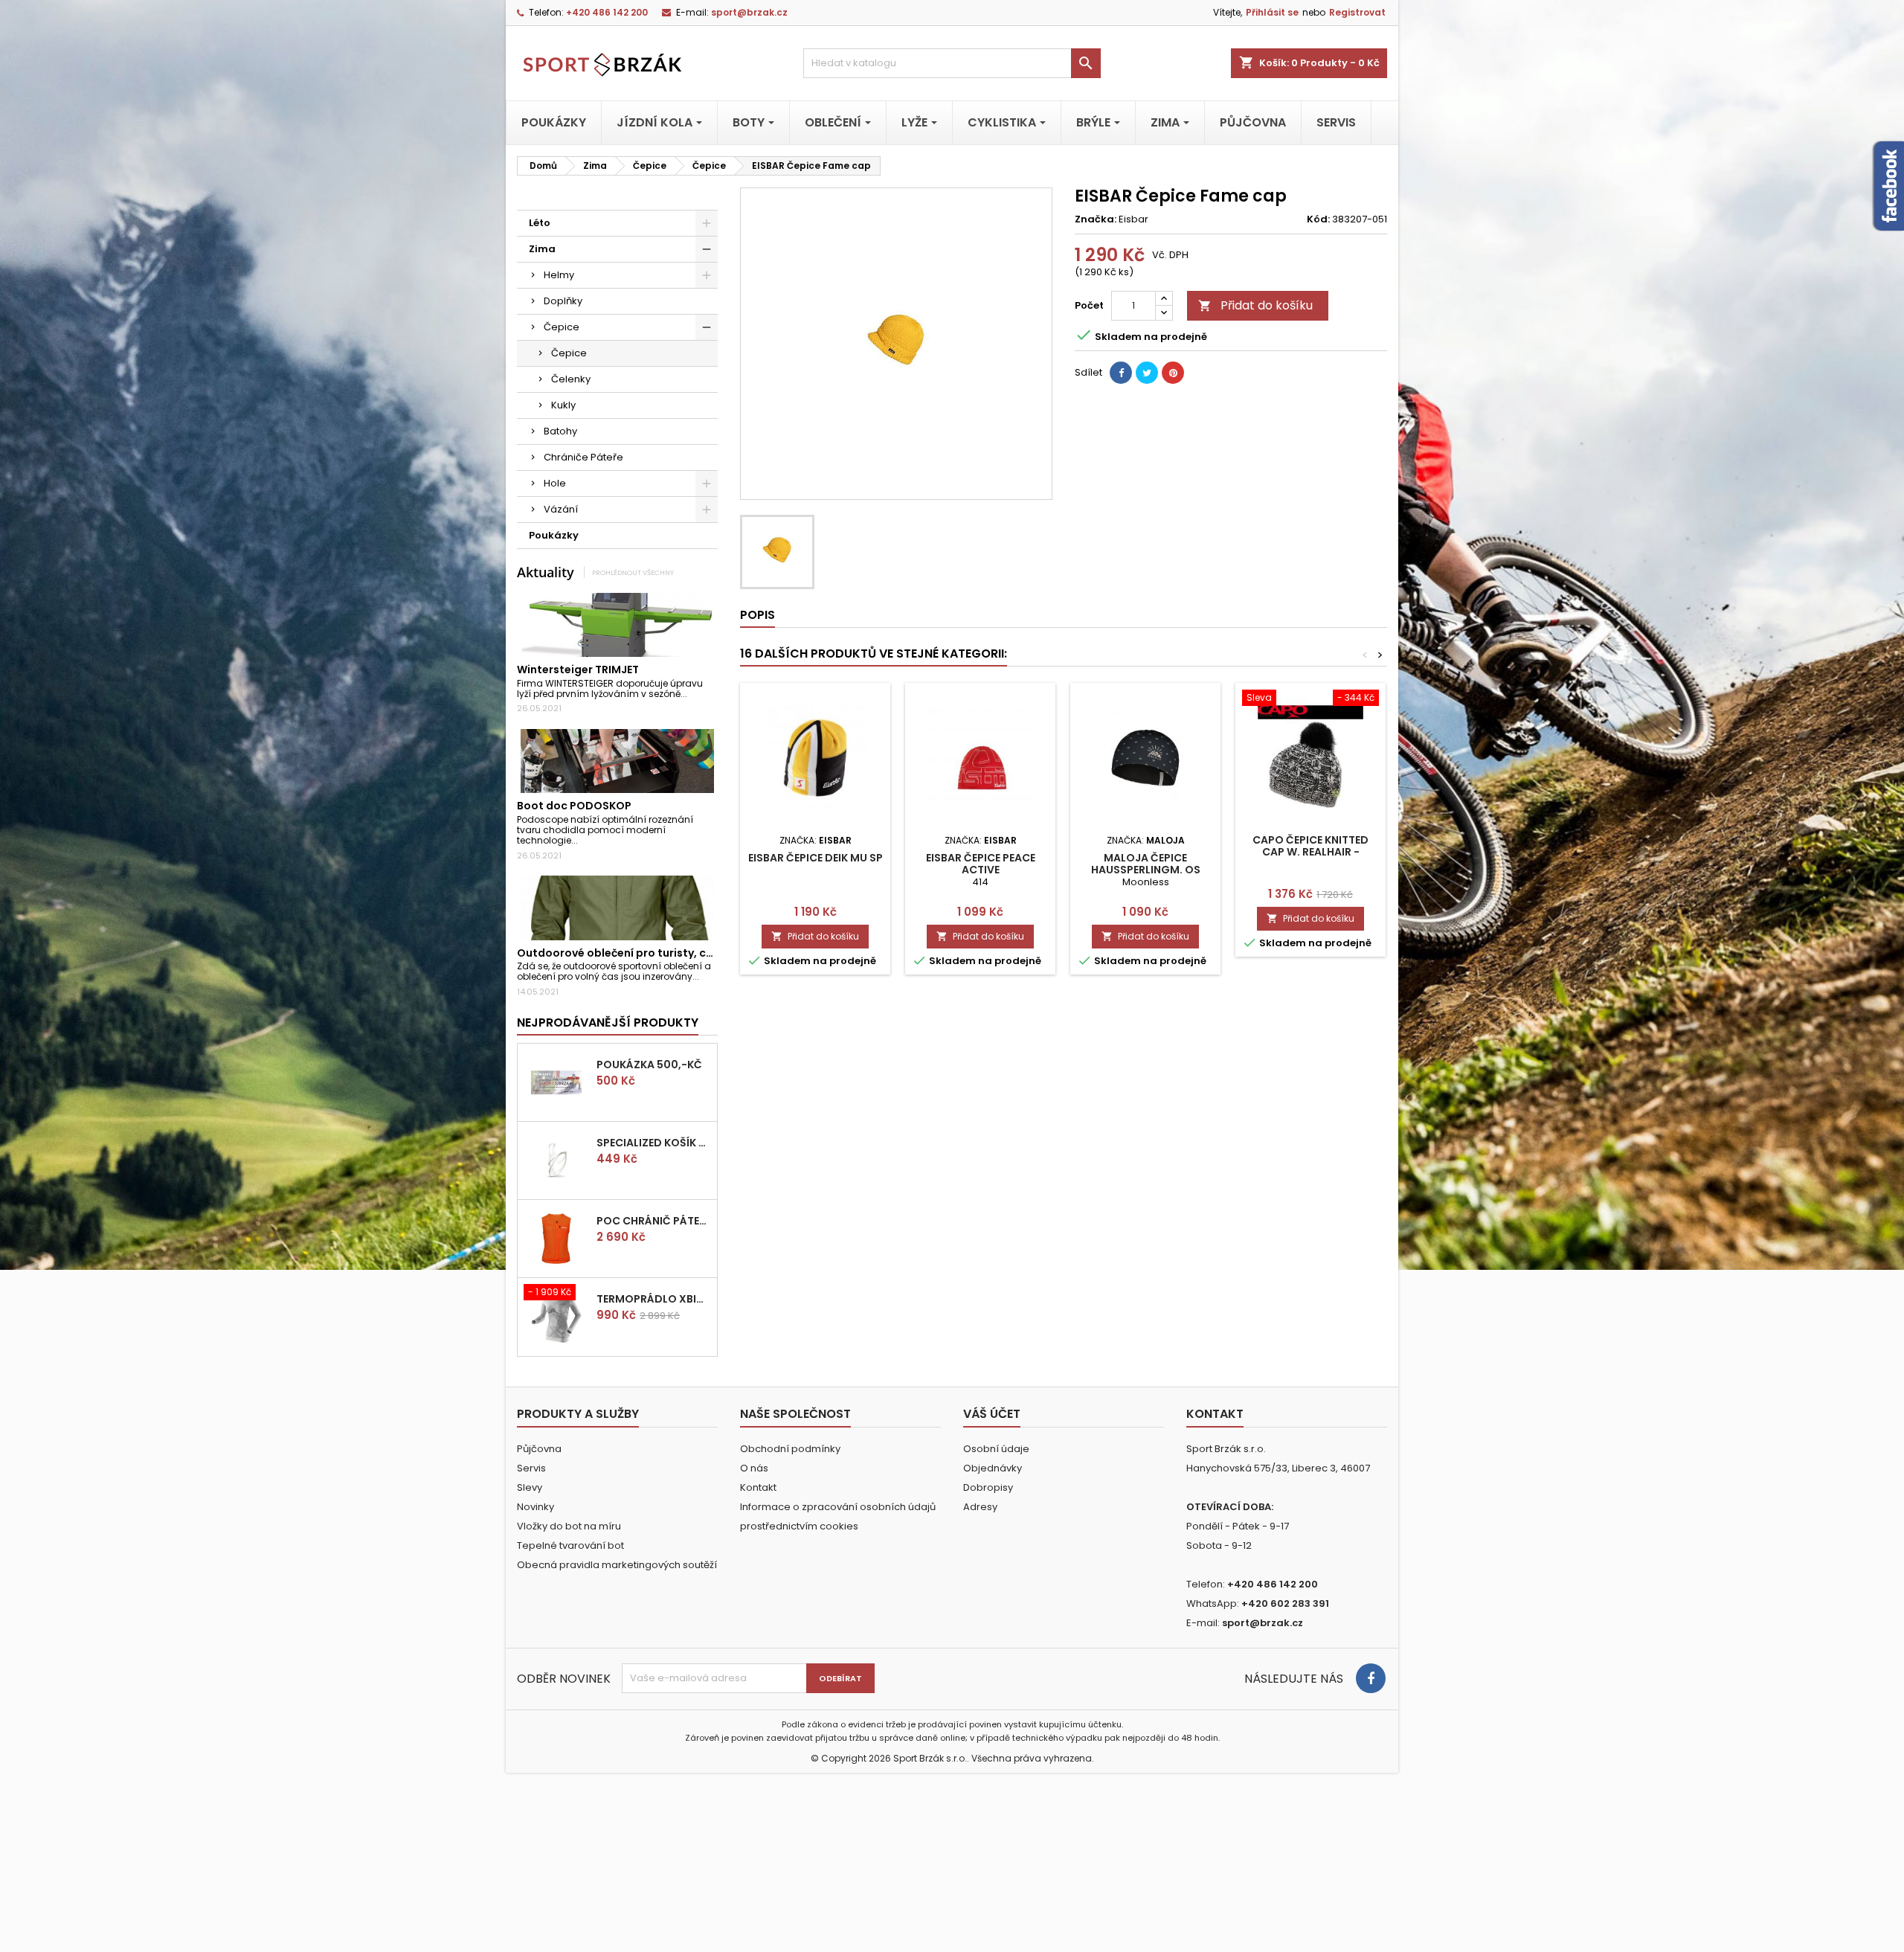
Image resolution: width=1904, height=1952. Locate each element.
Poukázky (554, 535)
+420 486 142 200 (607, 12)
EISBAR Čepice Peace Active (981, 864)
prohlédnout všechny (633, 572)
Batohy (560, 431)
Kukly (563, 405)
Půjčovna (539, 1449)
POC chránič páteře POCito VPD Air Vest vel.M (654, 1221)
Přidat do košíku (1255, 305)
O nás (754, 1468)
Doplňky (563, 301)
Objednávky (993, 1468)
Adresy (980, 1507)
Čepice (562, 327)
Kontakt (758, 1487)
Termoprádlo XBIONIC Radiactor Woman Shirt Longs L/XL (654, 1299)
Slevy (530, 1487)
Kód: (1318, 219)
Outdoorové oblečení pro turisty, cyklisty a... (638, 953)
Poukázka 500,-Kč (649, 1065)
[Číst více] (694, 694)
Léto (540, 223)
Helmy (559, 275)
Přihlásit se (1272, 12)
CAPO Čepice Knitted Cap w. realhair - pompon (1310, 852)
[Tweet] (1147, 373)
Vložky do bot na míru (569, 1526)
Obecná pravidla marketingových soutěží (617, 1565)
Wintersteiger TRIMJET (578, 670)
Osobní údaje (996, 1449)
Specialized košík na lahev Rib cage (654, 1143)
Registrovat (1357, 12)
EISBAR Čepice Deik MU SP (816, 858)
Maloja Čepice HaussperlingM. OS (1146, 864)
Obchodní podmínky (790, 1449)
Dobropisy (988, 1487)
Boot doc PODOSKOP (574, 806)
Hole (555, 483)
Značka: (1096, 219)
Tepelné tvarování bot (570, 1545)
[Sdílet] (1121, 373)
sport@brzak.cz (749, 12)
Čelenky (571, 379)
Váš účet (992, 1414)
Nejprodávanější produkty (608, 1022)
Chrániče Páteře (583, 457)
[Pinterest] (1173, 373)
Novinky (535, 1507)
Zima (542, 249)
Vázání (561, 509)
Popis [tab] (758, 615)
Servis (531, 1468)
